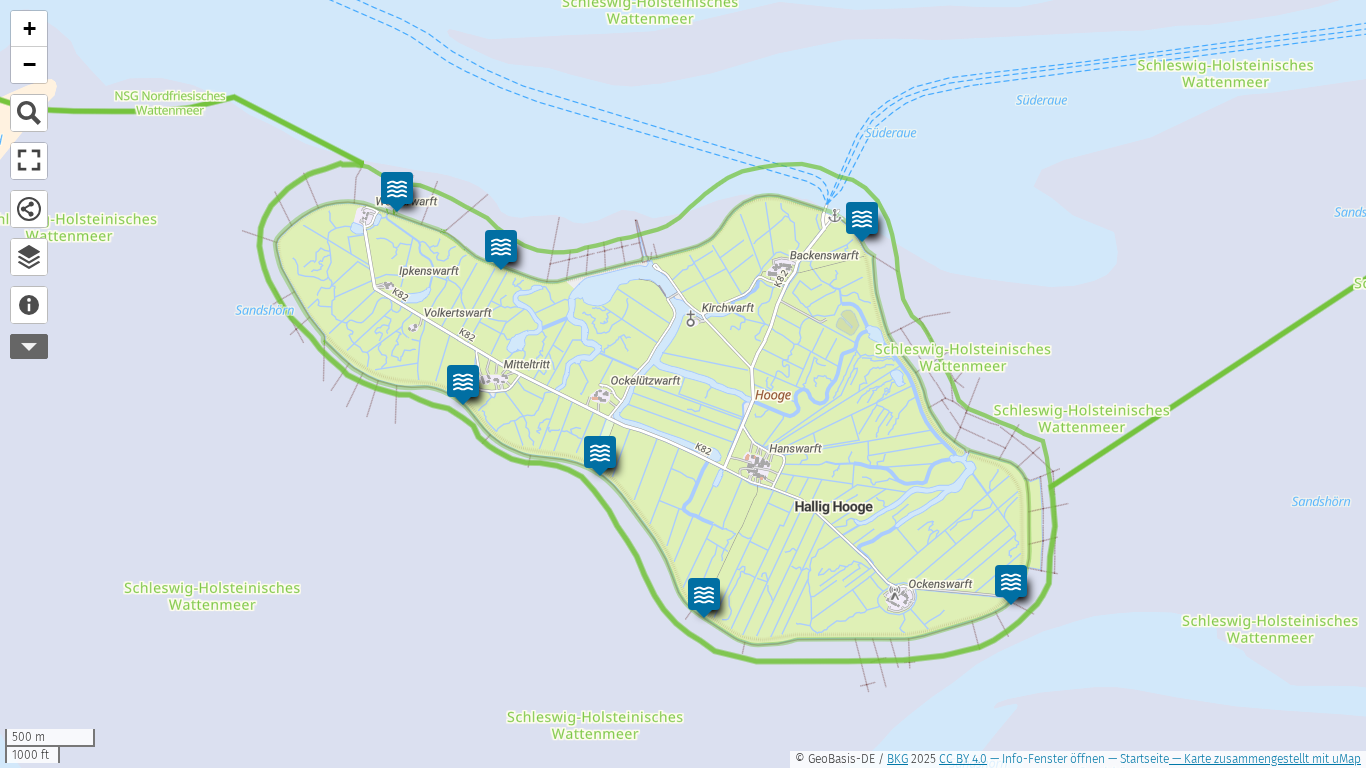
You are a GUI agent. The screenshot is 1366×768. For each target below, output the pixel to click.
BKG (897, 759)
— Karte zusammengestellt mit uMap (1265, 759)
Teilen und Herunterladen (29, 209)
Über (29, 305)
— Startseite (1137, 759)
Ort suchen (29, 113)
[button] (862, 222)
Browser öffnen (29, 257)
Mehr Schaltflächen (29, 346)
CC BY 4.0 (963, 759)
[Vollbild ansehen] (29, 161)
